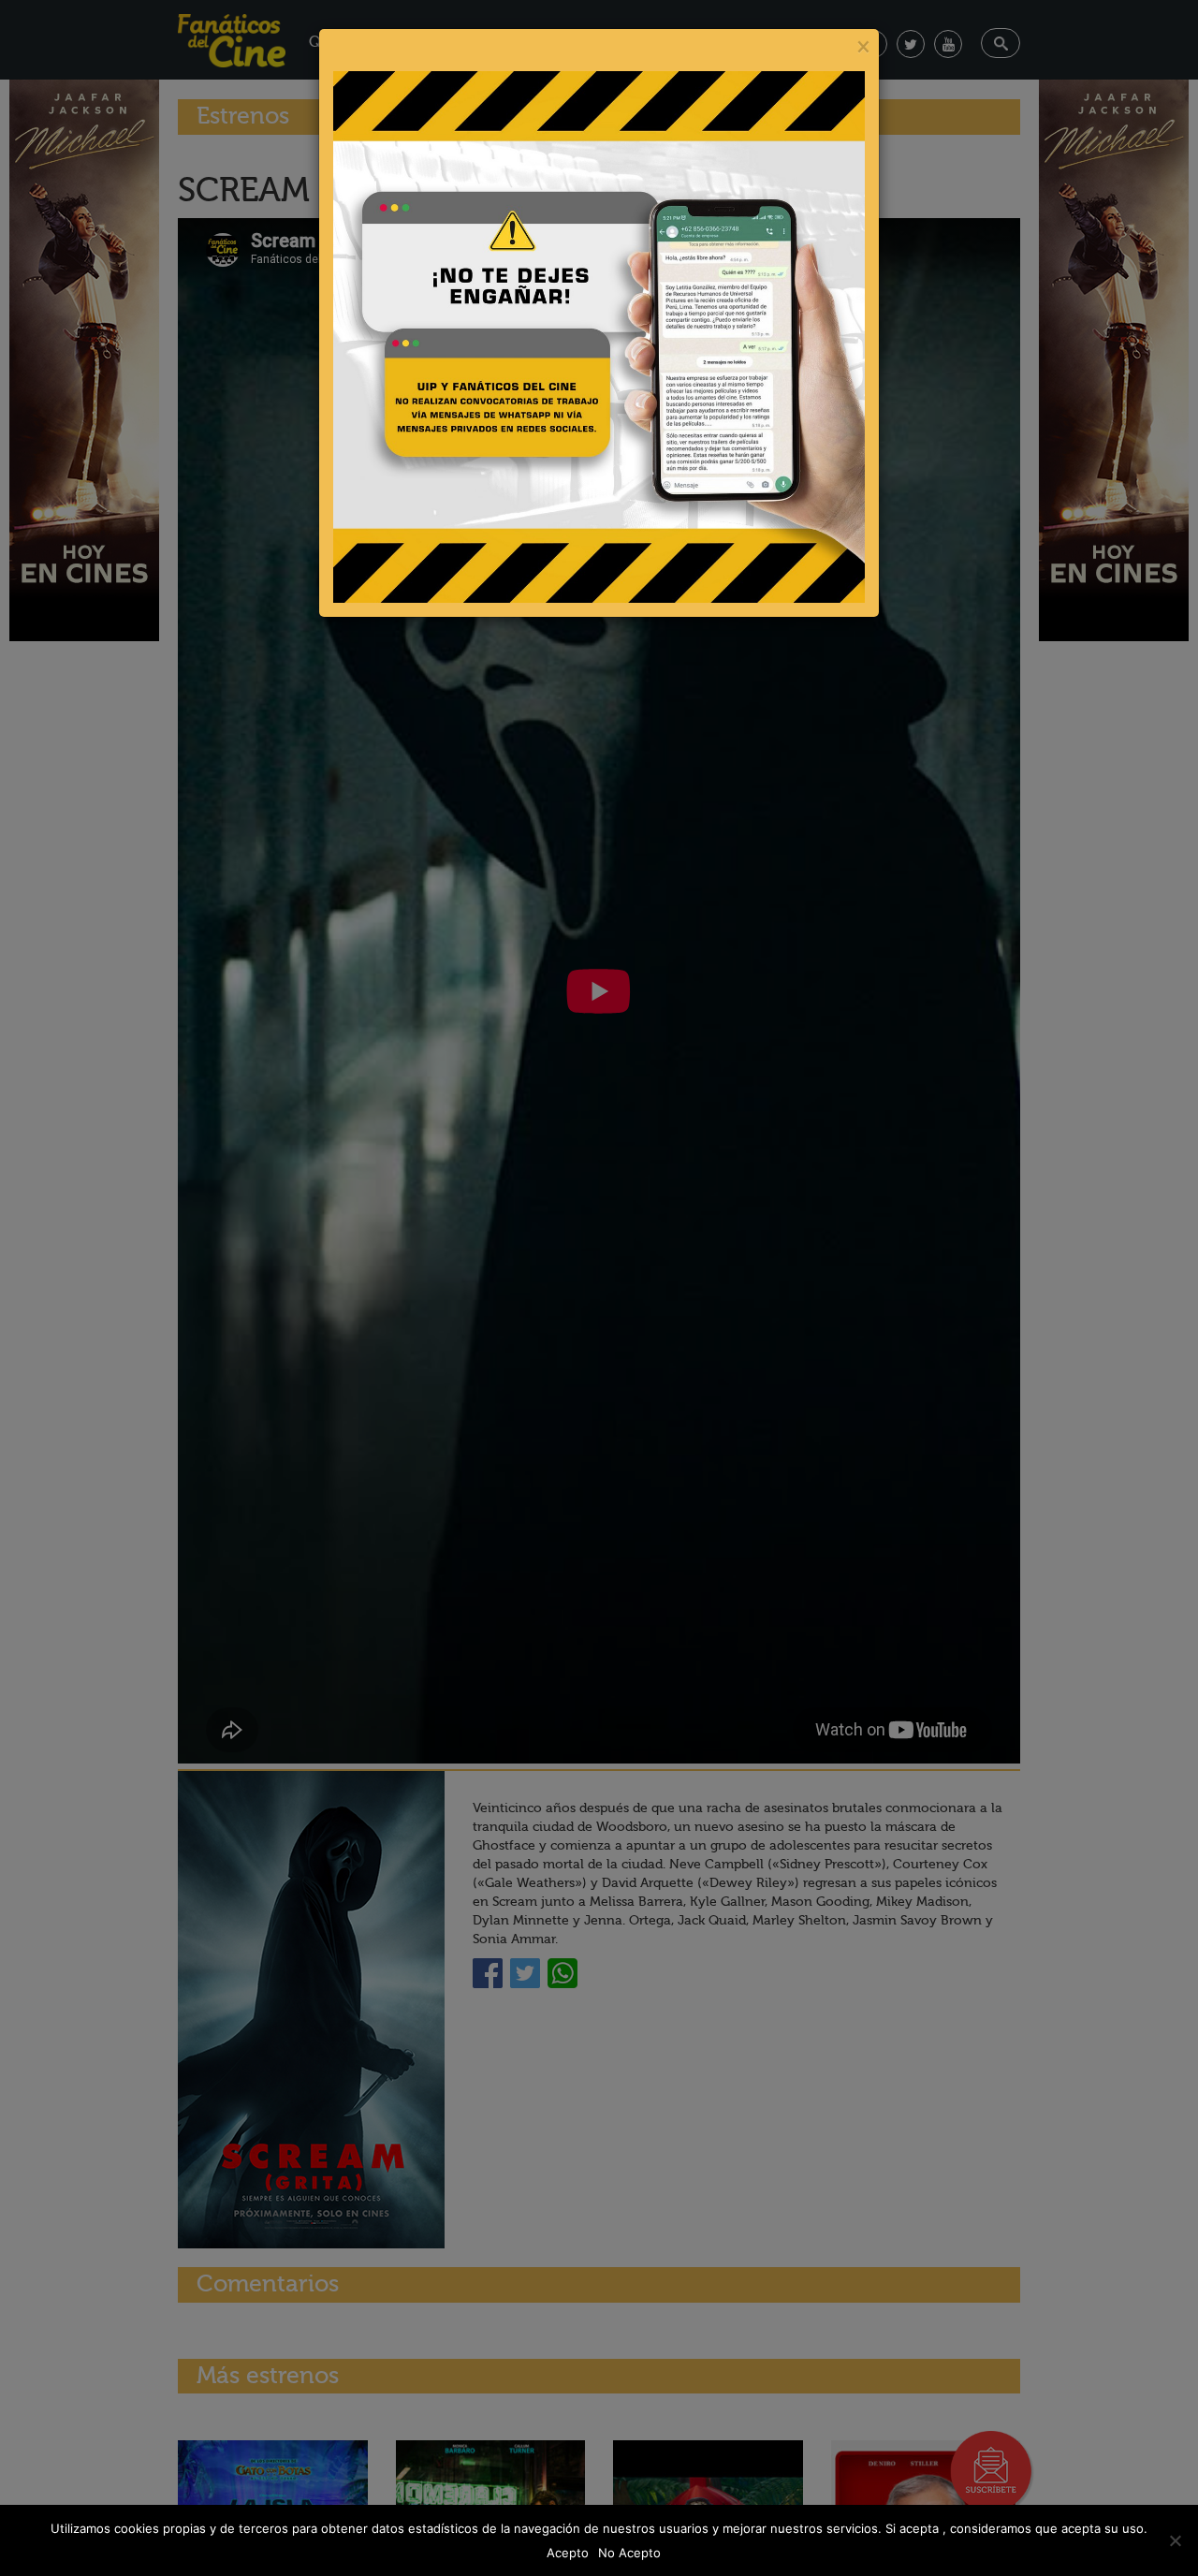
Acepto (568, 2553)
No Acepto (629, 2553)
